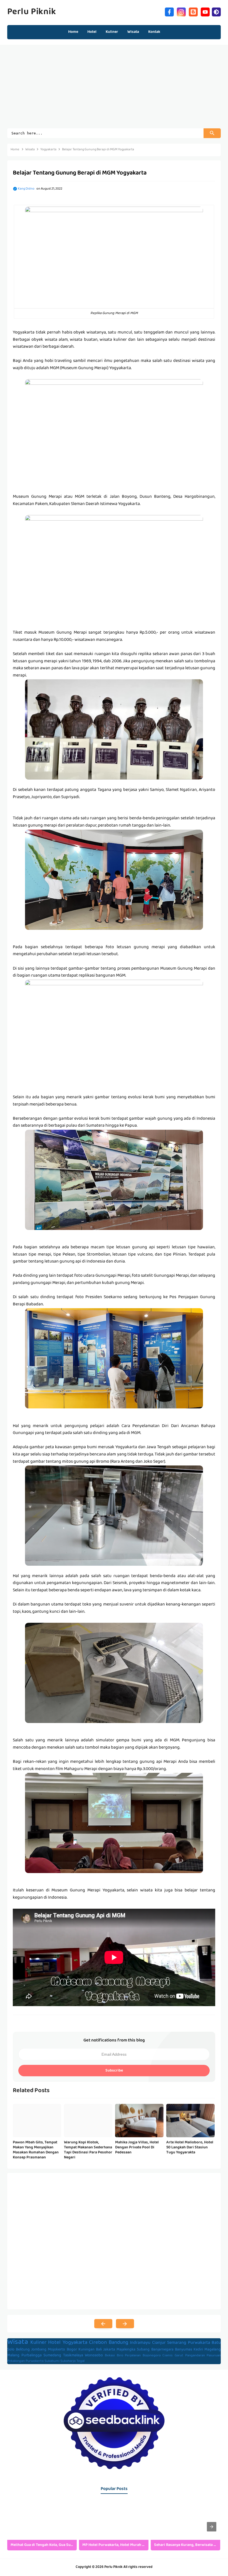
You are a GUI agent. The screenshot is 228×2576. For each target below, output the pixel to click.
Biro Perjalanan (129, 2356)
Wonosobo (94, 2356)
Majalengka (126, 2350)
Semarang (177, 2343)
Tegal (80, 2361)
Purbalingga (32, 2356)
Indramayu (140, 2343)
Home (73, 32)
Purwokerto (35, 2361)
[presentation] (212, 2527)
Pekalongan (16, 2361)
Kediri (198, 2350)
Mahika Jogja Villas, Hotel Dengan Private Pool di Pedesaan (137, 2148)
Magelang (213, 2350)
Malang (13, 2356)
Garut (179, 2356)
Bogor (72, 2350)
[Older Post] (125, 2324)
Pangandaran (195, 2356)
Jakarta (109, 2350)
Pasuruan (214, 2356)
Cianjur (159, 2343)
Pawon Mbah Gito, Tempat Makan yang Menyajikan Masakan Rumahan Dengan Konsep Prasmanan (36, 2150)
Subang (143, 2350)
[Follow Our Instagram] (181, 11)
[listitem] (42, 2527)
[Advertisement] (114, 89)
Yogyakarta (75, 2343)
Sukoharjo (68, 2361)
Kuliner (38, 2343)
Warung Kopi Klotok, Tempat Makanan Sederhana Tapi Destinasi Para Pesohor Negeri (88, 2150)
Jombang (39, 2350)
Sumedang (52, 2356)
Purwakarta (199, 2343)
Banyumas (184, 2350)
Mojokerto (56, 2350)
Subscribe (114, 2071)
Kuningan (86, 2350)
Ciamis (168, 2356)
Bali (99, 2350)
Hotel (54, 2343)
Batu (216, 2343)
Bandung (118, 2343)
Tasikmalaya (73, 2356)
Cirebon (98, 2343)
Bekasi (110, 2356)
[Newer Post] (103, 2324)
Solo (11, 2350)
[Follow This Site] (193, 11)
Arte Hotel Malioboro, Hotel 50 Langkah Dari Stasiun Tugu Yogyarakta (190, 2148)
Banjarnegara (162, 2350)
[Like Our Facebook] (169, 11)
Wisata (18, 2342)
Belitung (23, 2350)
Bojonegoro (152, 2356)
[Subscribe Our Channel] (205, 11)
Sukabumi (52, 2361)
